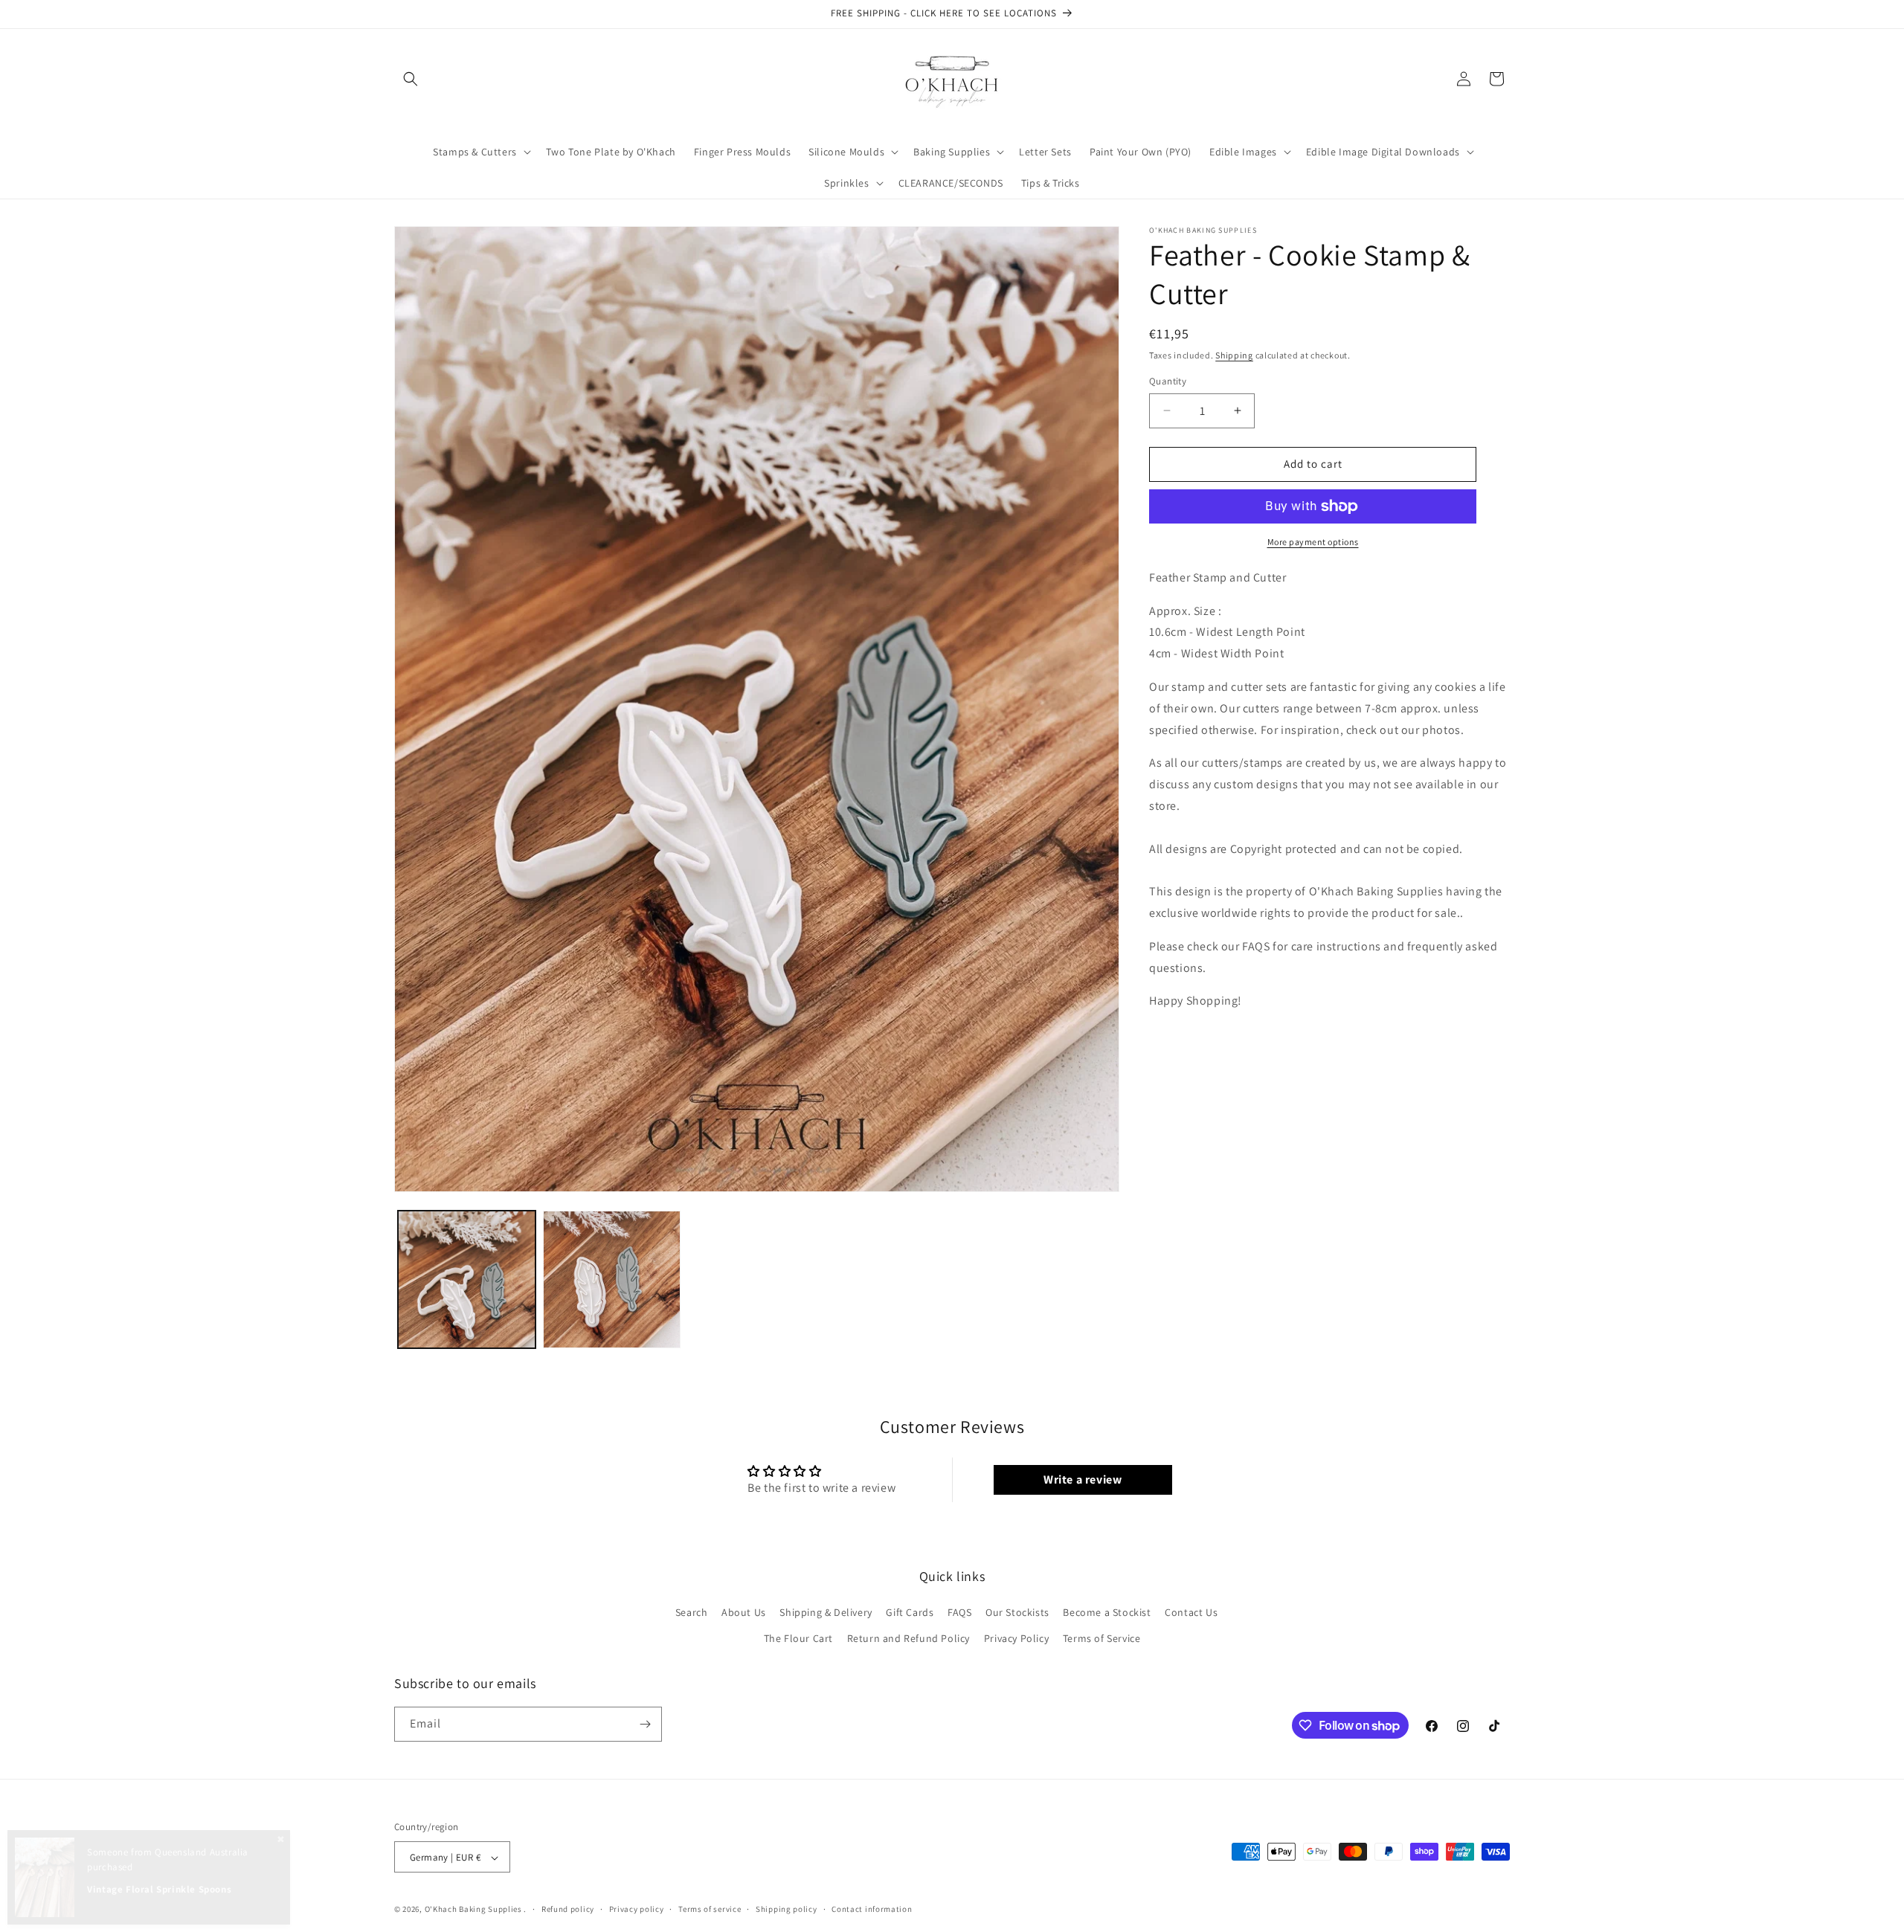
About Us (744, 1612)
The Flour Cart (798, 1639)
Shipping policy (787, 1909)
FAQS (959, 1612)
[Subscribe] (645, 1724)
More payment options (1313, 542)
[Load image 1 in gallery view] (467, 1279)
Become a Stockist (1107, 1612)
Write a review (1083, 1479)
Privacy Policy (1016, 1639)
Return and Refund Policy (908, 1639)
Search (692, 1612)
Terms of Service (1102, 1639)
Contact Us (1191, 1612)
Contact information (872, 1909)
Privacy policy (637, 1909)
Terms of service (710, 1909)
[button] (411, 79)
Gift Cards (910, 1612)
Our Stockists (1017, 1612)
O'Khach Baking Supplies (473, 1910)
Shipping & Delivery (826, 1612)
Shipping (1234, 355)
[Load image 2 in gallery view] (612, 1279)
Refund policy (568, 1909)
